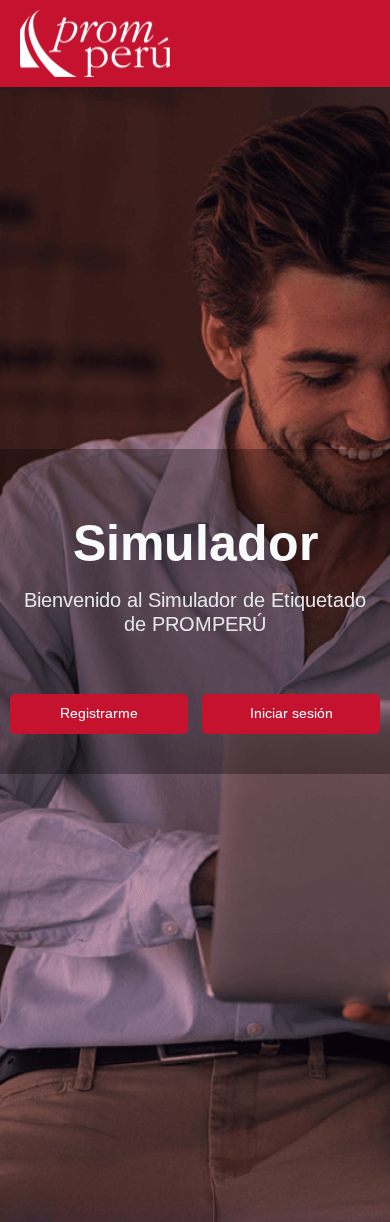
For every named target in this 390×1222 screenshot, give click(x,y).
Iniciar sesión (291, 713)
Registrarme (99, 713)
